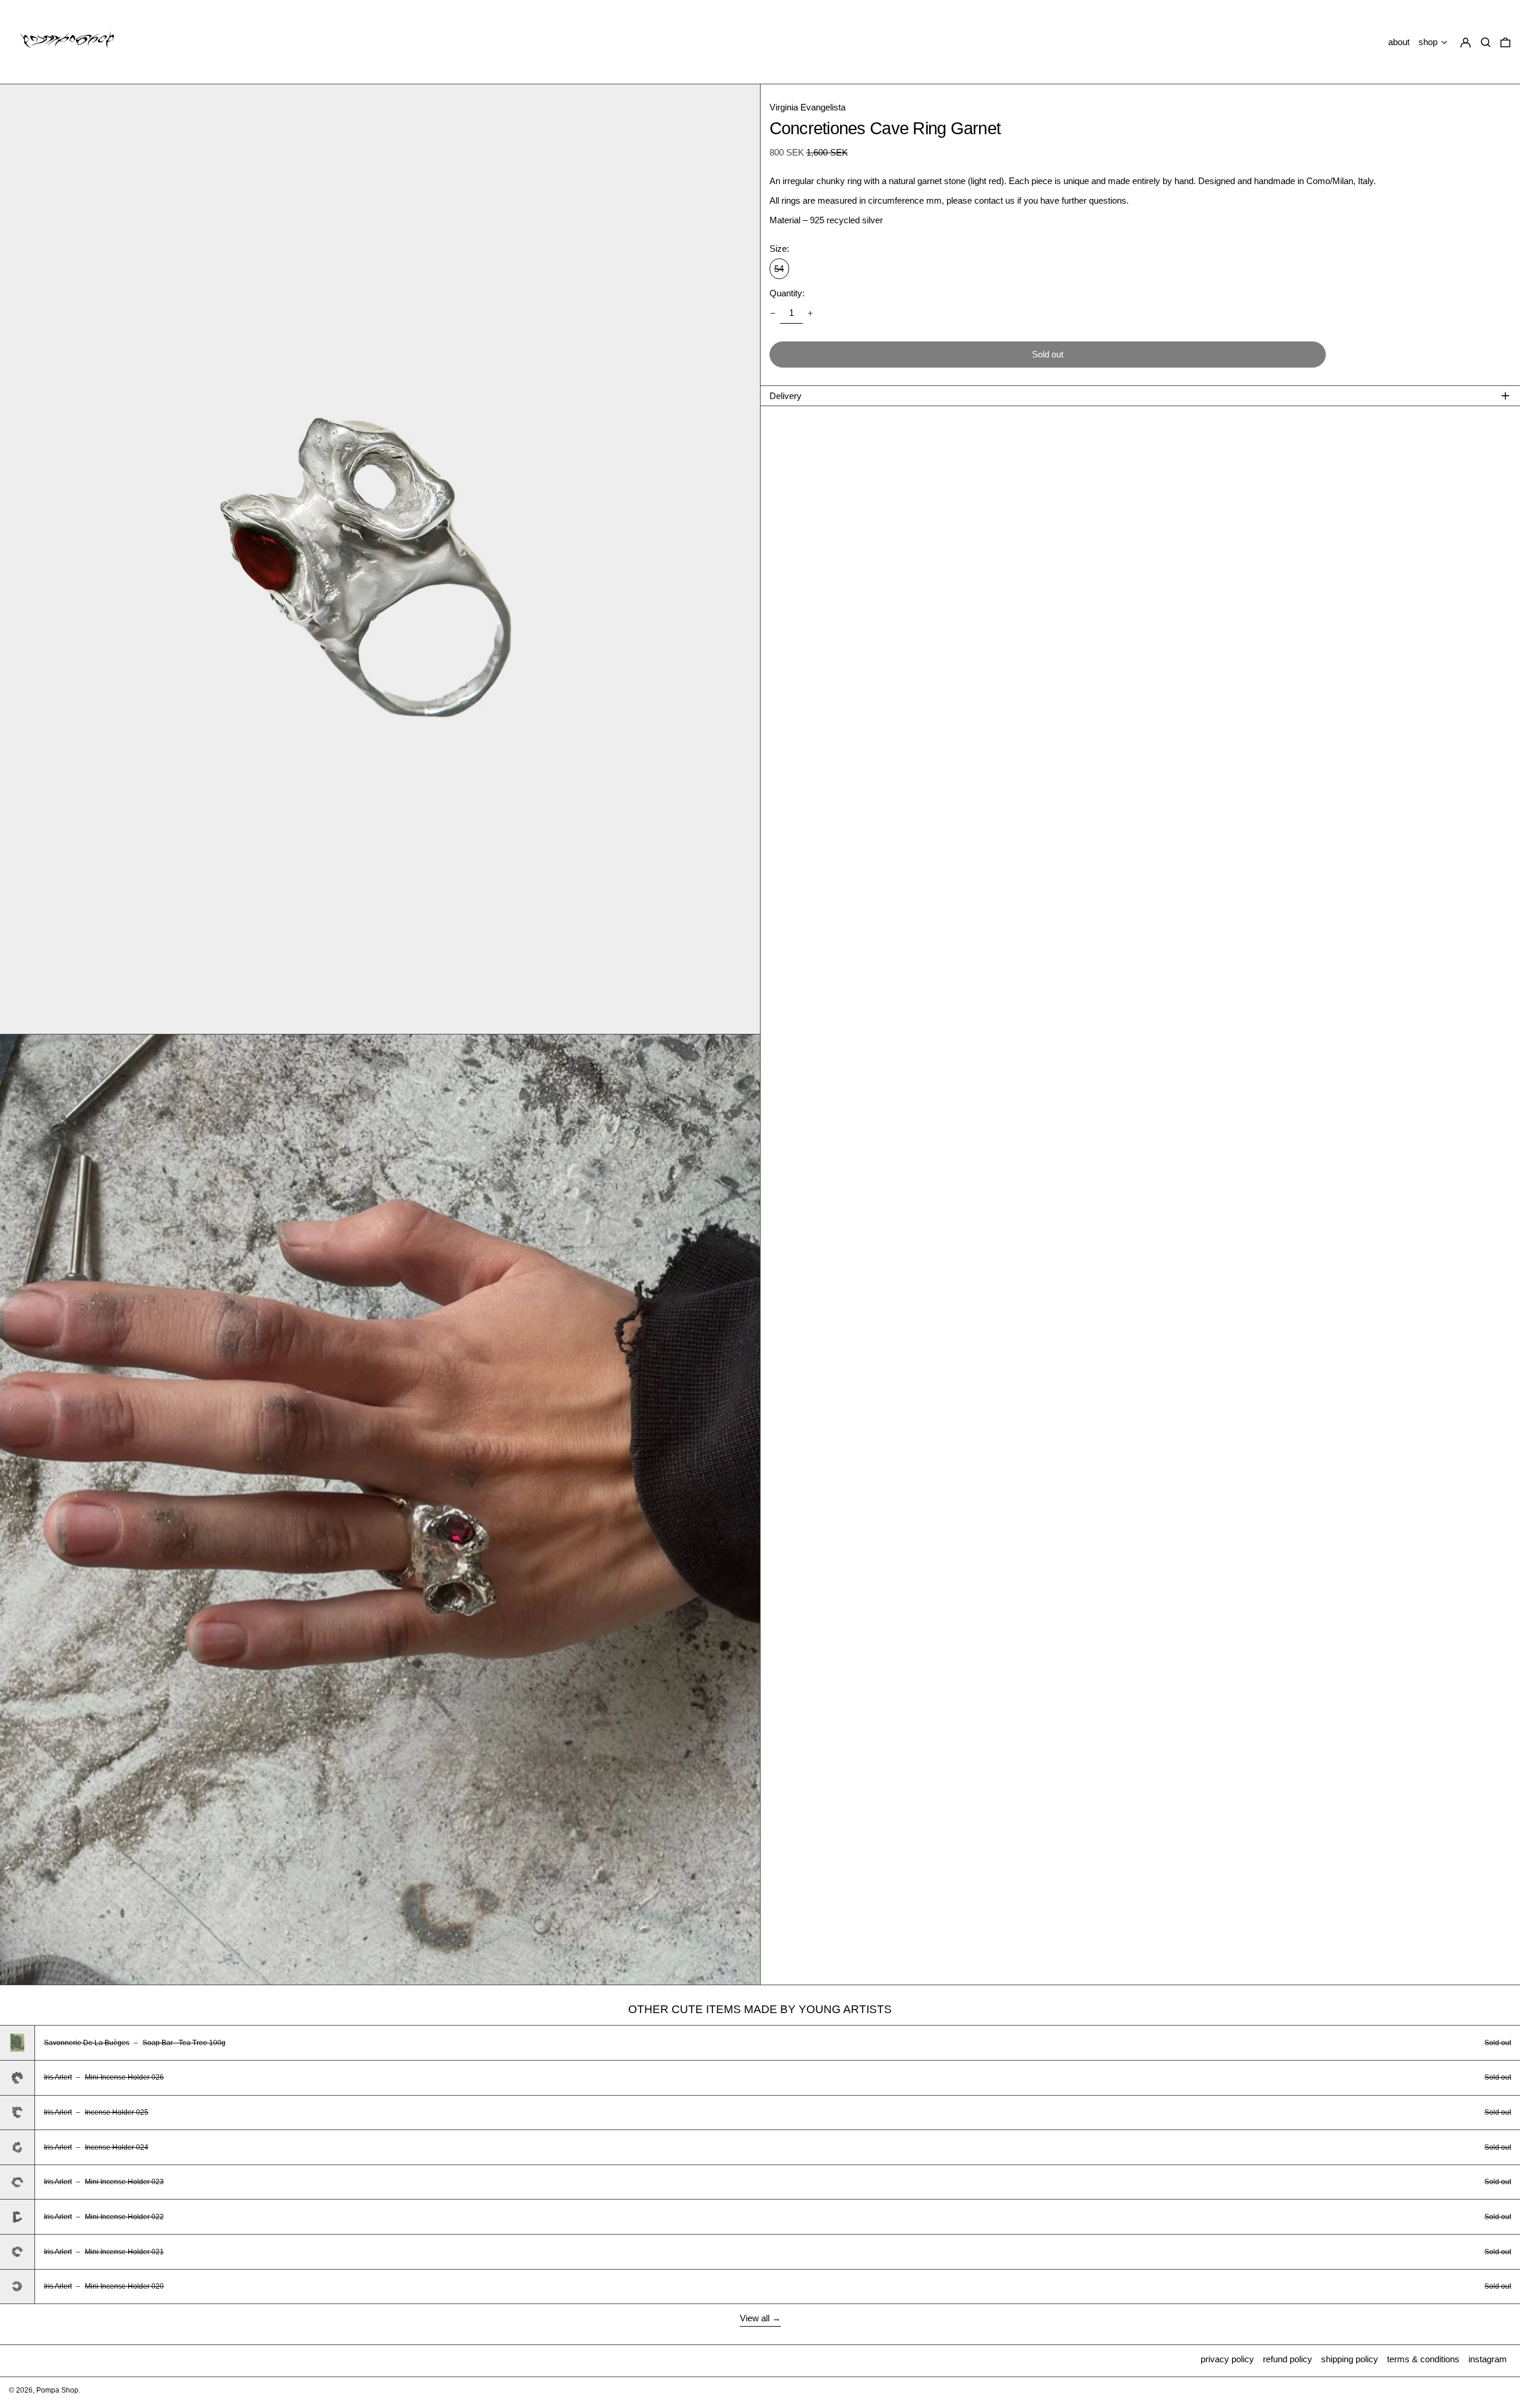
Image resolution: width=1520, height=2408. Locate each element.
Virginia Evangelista (807, 107)
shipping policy (1350, 2359)
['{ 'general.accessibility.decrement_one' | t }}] (772, 314)
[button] (1505, 42)
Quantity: (787, 293)
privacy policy (1227, 2359)
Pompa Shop (57, 2390)
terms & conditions (1423, 2359)
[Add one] (810, 314)
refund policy (1288, 2359)
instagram (1488, 2359)
